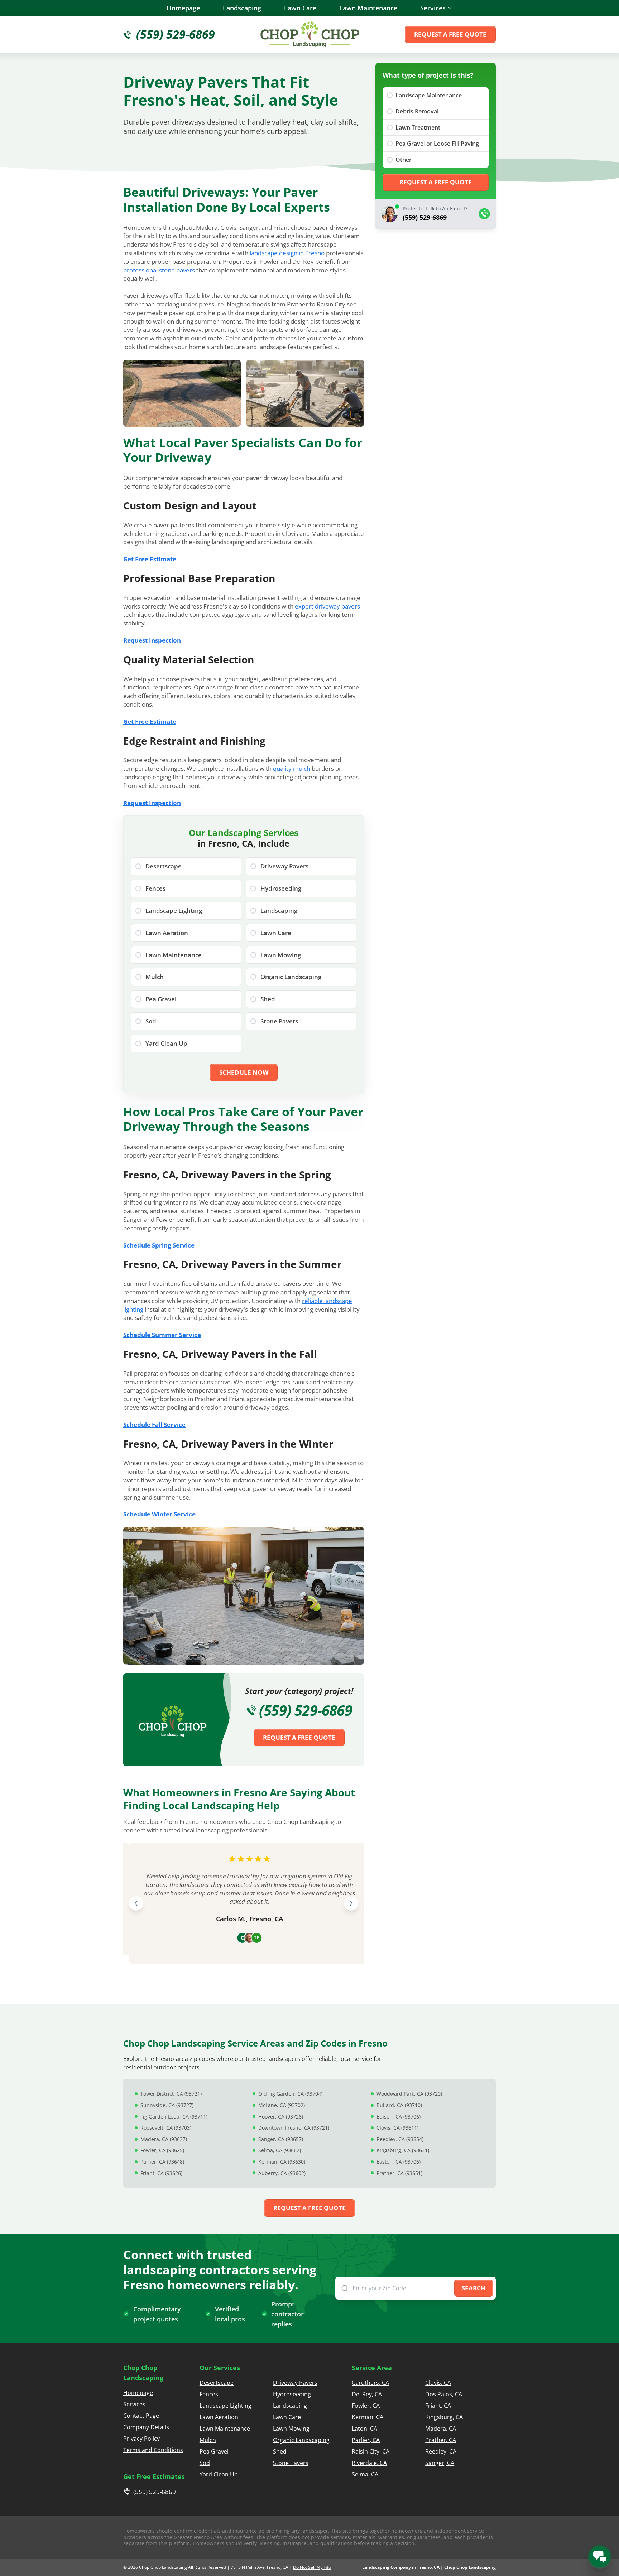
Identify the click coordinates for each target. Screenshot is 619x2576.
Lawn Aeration (219, 2417)
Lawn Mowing (291, 2429)
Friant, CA (438, 2406)
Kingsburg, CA (444, 2417)
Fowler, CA (366, 2406)
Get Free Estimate (150, 559)
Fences (209, 2394)
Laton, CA (364, 2429)
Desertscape (217, 2383)
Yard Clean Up (219, 2474)
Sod (205, 2463)
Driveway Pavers (295, 2383)
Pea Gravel (214, 2451)
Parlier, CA (366, 2440)
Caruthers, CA (370, 2383)
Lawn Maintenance (368, 8)
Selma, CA (365, 2474)
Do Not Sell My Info (312, 2567)
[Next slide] (351, 1903)
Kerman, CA (368, 2417)
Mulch (208, 2440)
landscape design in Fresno (287, 253)
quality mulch (292, 768)
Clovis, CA (438, 2383)
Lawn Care (300, 8)
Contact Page (141, 2416)
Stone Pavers (291, 2463)
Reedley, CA (441, 2451)
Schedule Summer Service (162, 1335)
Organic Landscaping (301, 2440)
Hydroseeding (292, 2394)
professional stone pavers (159, 270)
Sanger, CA (440, 2463)
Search (474, 2288)
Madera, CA (441, 2429)
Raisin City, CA (371, 2451)
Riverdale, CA (369, 2463)
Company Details (146, 2427)
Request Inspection (152, 640)
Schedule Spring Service (159, 1245)
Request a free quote (450, 34)
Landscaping (242, 8)
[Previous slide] (136, 1903)
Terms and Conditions (153, 2450)
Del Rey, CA (367, 2394)
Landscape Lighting (225, 2406)
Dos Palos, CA (444, 2394)
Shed (280, 2451)
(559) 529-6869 (306, 1710)
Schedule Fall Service (154, 1425)
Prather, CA (441, 2440)
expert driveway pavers (327, 606)
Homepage (183, 8)
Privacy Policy (141, 2439)
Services (433, 8)
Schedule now (244, 1072)
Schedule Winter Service (159, 1514)
